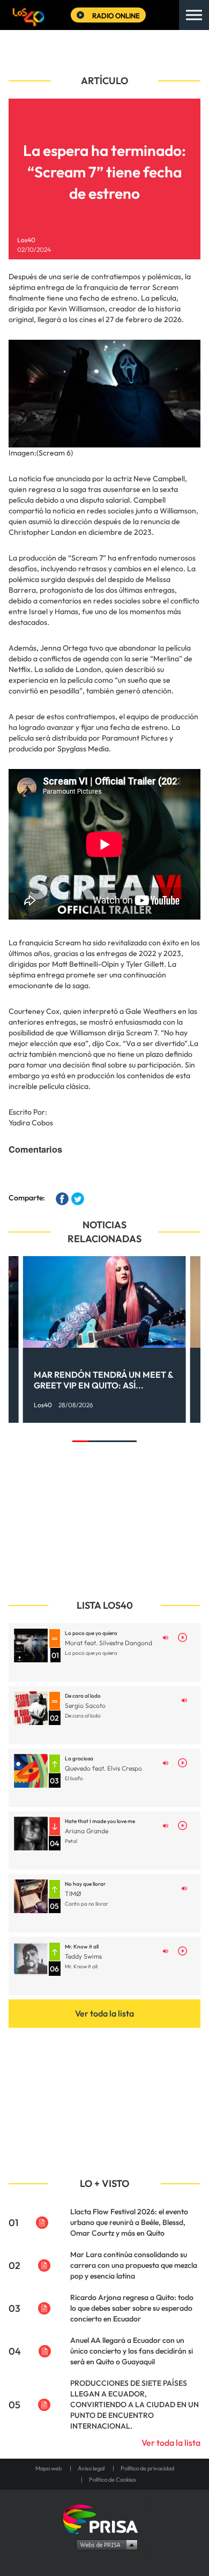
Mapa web (48, 2468)
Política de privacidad (147, 2468)
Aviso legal (91, 2468)
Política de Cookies (113, 2480)
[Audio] (166, 1637)
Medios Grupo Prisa (105, 2544)
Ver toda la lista (104, 2013)
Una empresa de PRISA (104, 2518)
